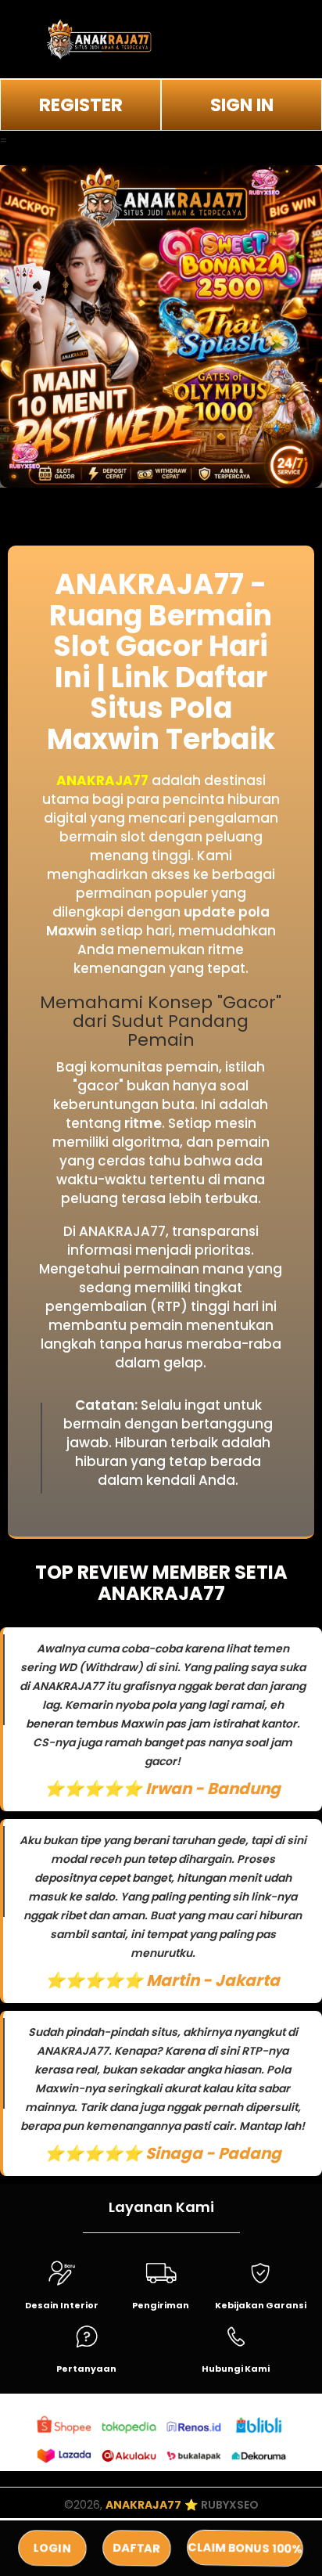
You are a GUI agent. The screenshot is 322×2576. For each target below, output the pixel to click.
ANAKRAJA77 (102, 780)
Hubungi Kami (236, 2369)
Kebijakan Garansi (261, 2305)
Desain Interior (62, 2305)
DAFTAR (136, 2548)
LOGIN (52, 2548)
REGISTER (81, 105)
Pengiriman (161, 2305)
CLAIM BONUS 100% (245, 2548)
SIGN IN (242, 105)
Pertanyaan (86, 2369)
